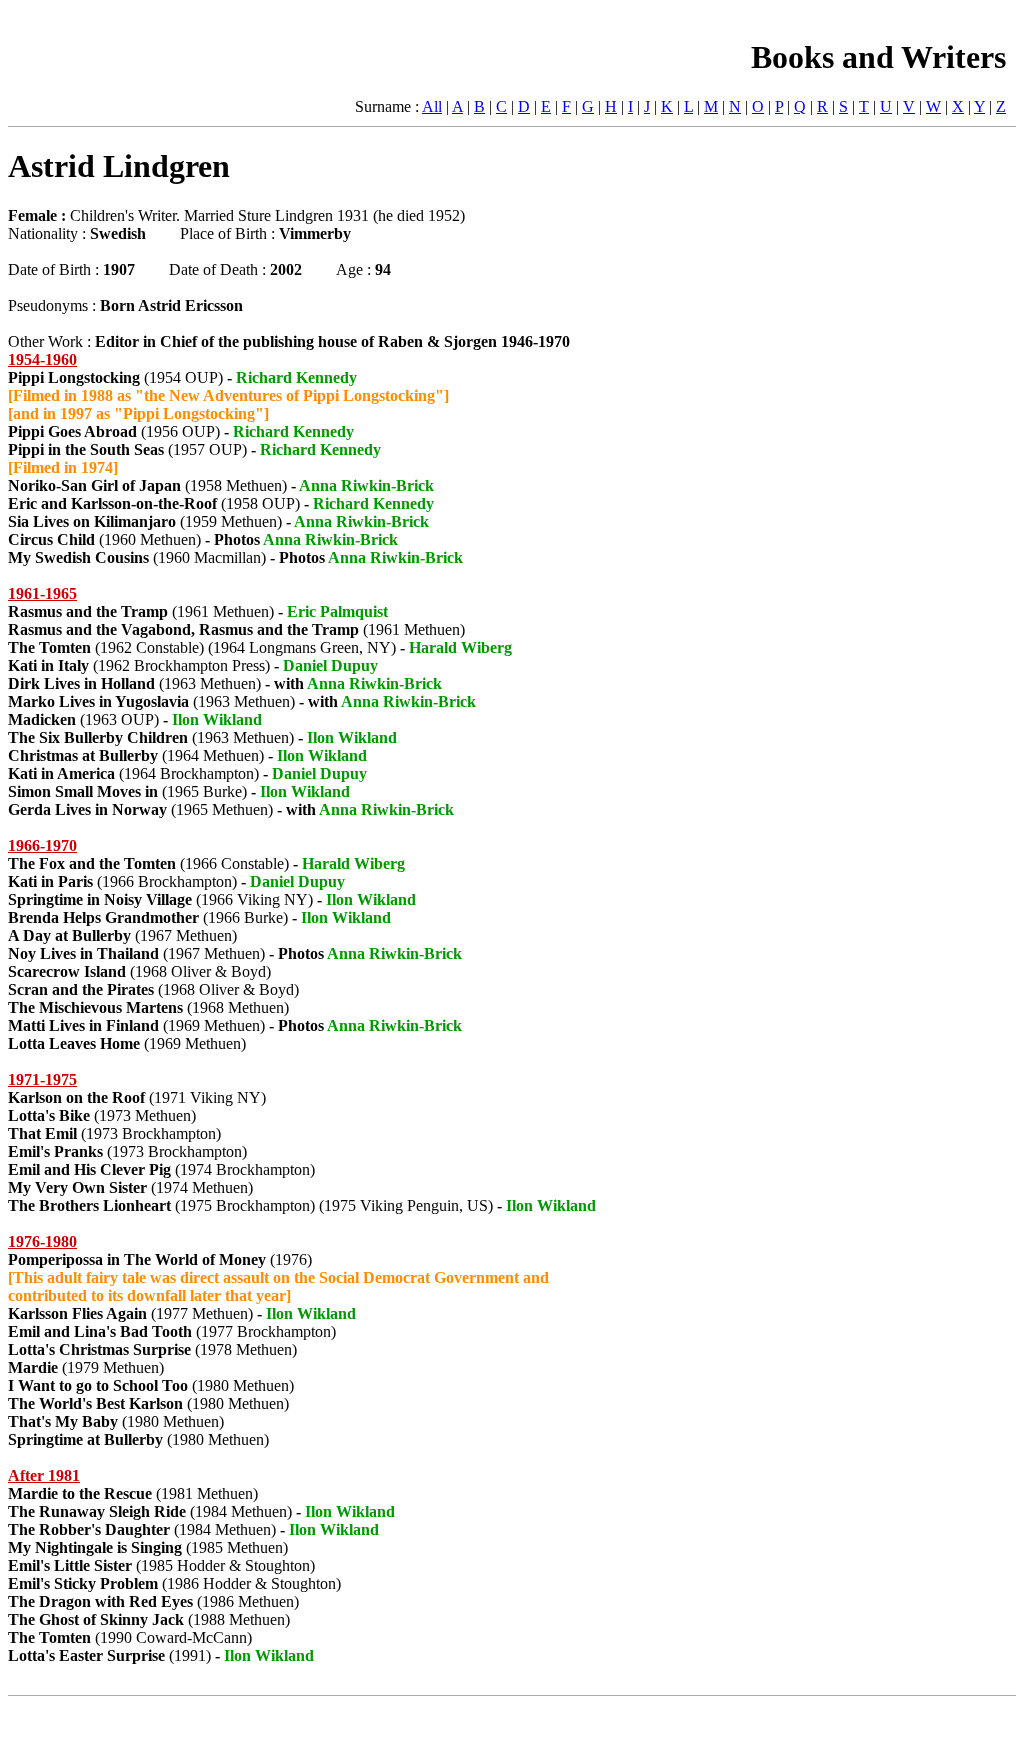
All (432, 106)
